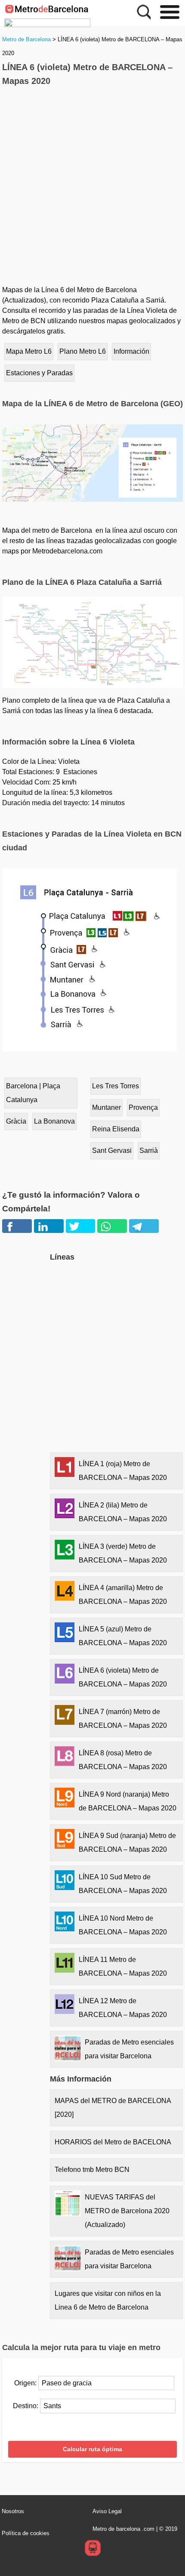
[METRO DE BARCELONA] (47, 23)
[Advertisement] (92, 188)
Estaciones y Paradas (39, 373)
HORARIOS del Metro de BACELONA (113, 2142)
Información (131, 351)
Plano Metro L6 (83, 351)
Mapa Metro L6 (29, 351)
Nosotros (13, 2511)
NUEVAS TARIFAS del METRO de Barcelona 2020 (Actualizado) (127, 2211)
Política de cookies (26, 2533)
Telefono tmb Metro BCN (92, 2170)
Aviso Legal (107, 2511)
